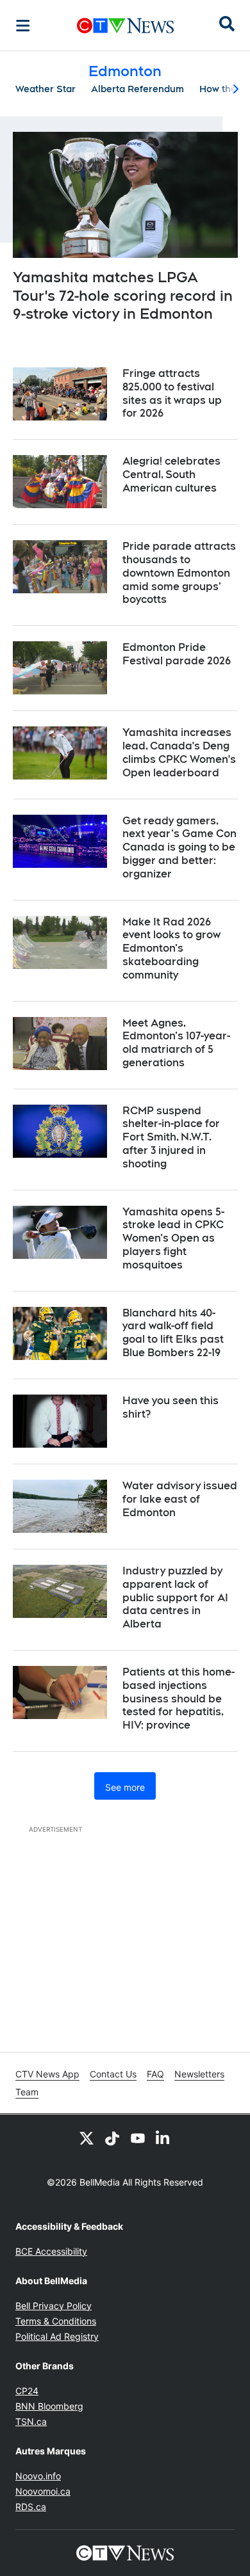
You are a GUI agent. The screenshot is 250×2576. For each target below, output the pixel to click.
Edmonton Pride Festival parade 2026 (177, 654)
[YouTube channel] (138, 2138)
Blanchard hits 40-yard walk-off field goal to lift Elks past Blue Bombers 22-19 (173, 1333)
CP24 (27, 2391)
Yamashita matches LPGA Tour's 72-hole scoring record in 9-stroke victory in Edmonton (123, 295)
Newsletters (199, 2074)
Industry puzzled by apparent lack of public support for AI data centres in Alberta (175, 1597)
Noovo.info (38, 2476)
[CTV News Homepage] (125, 26)
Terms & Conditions (56, 2321)
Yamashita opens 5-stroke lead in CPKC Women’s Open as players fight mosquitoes (173, 1238)
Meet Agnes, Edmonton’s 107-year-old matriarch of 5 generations (176, 1043)
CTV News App (47, 2074)
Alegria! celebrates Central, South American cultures (171, 475)
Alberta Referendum (137, 89)
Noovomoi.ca (43, 2491)
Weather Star (46, 89)
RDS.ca (31, 2507)
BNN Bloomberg (49, 2406)
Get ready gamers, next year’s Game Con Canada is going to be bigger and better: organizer (179, 847)
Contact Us (113, 2074)
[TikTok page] (112, 2138)
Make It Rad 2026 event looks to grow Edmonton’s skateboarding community (171, 948)
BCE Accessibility (51, 2251)
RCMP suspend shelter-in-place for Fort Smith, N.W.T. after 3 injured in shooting (171, 1137)
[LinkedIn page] (163, 2138)
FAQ (155, 2074)
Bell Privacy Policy (54, 2306)
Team (27, 2092)
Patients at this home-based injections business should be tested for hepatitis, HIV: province (179, 1699)
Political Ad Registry (57, 2336)
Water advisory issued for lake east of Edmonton (180, 1499)
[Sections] (23, 26)
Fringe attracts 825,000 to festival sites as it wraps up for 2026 (172, 393)
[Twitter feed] (87, 2138)
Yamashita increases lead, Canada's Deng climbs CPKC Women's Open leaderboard (179, 752)
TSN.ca (31, 2421)
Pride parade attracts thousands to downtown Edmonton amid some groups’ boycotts (179, 573)
